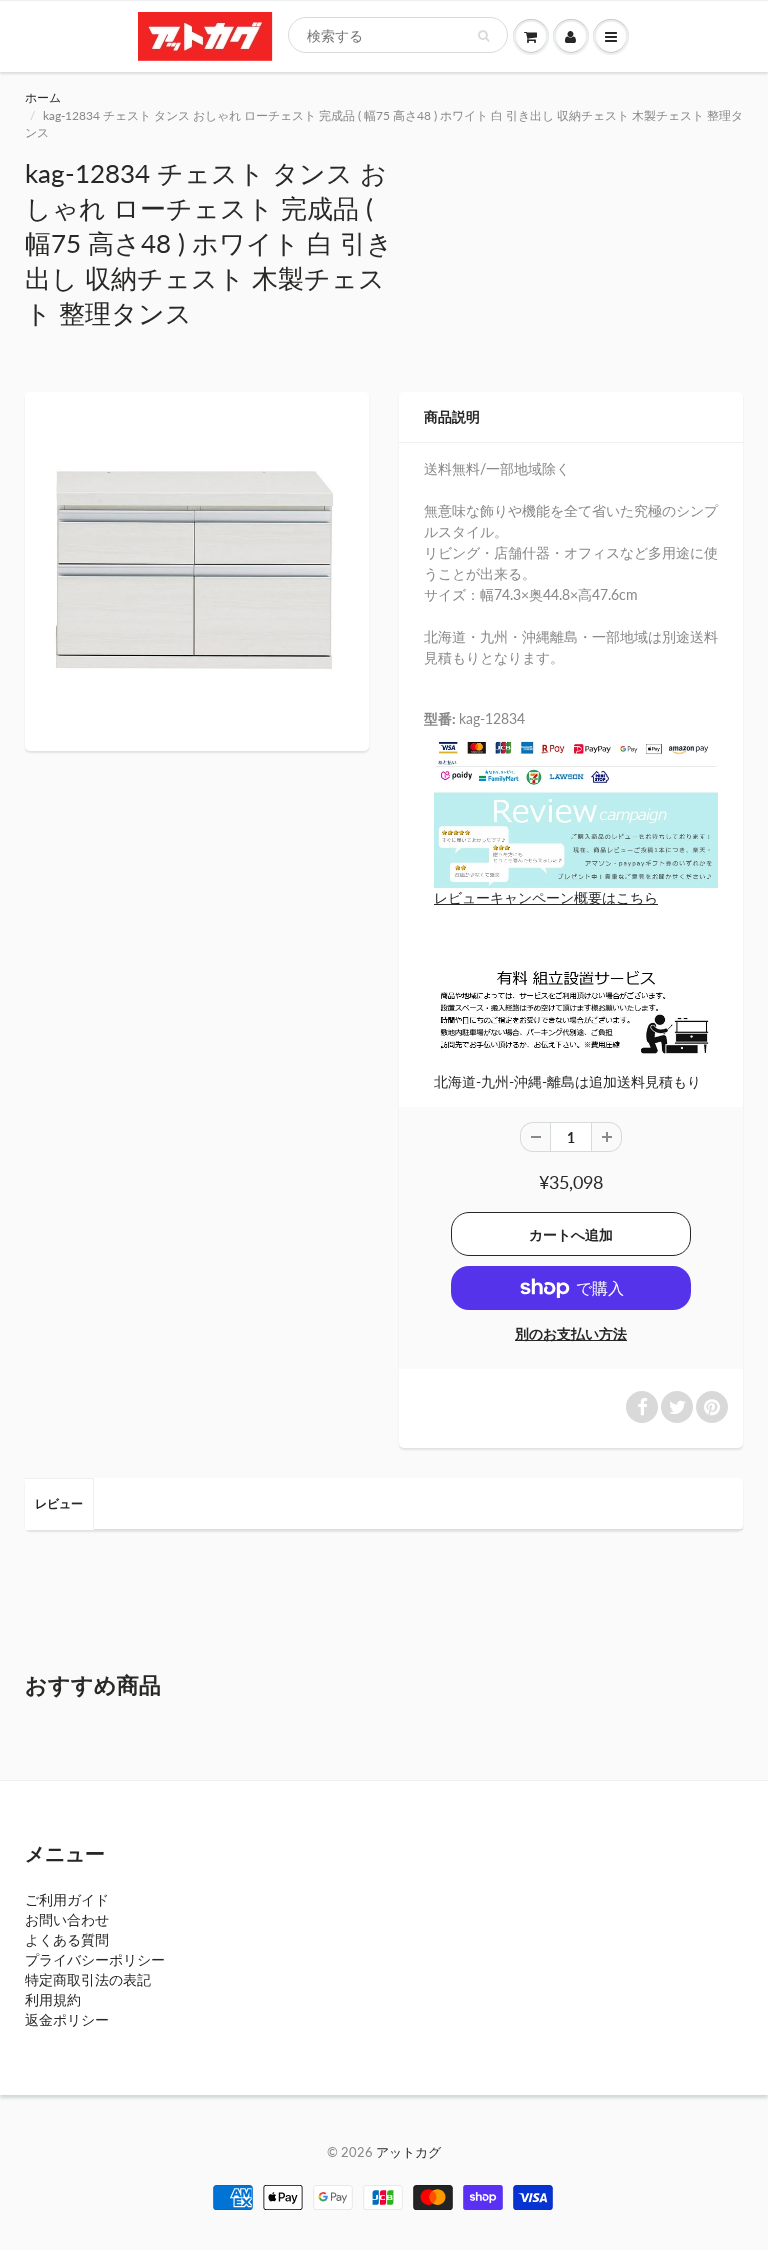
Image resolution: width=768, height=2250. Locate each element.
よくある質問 (67, 1939)
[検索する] (483, 36)
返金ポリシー (67, 2019)
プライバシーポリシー (95, 1959)
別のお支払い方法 (571, 1333)
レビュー (59, 1503)
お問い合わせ (67, 1919)
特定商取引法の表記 (88, 1979)
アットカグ (408, 2152)
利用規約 (53, 1999)
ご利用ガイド (67, 1899)
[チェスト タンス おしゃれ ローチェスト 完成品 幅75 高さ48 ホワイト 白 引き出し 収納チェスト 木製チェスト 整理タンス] (197, 569)
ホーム (43, 97)
